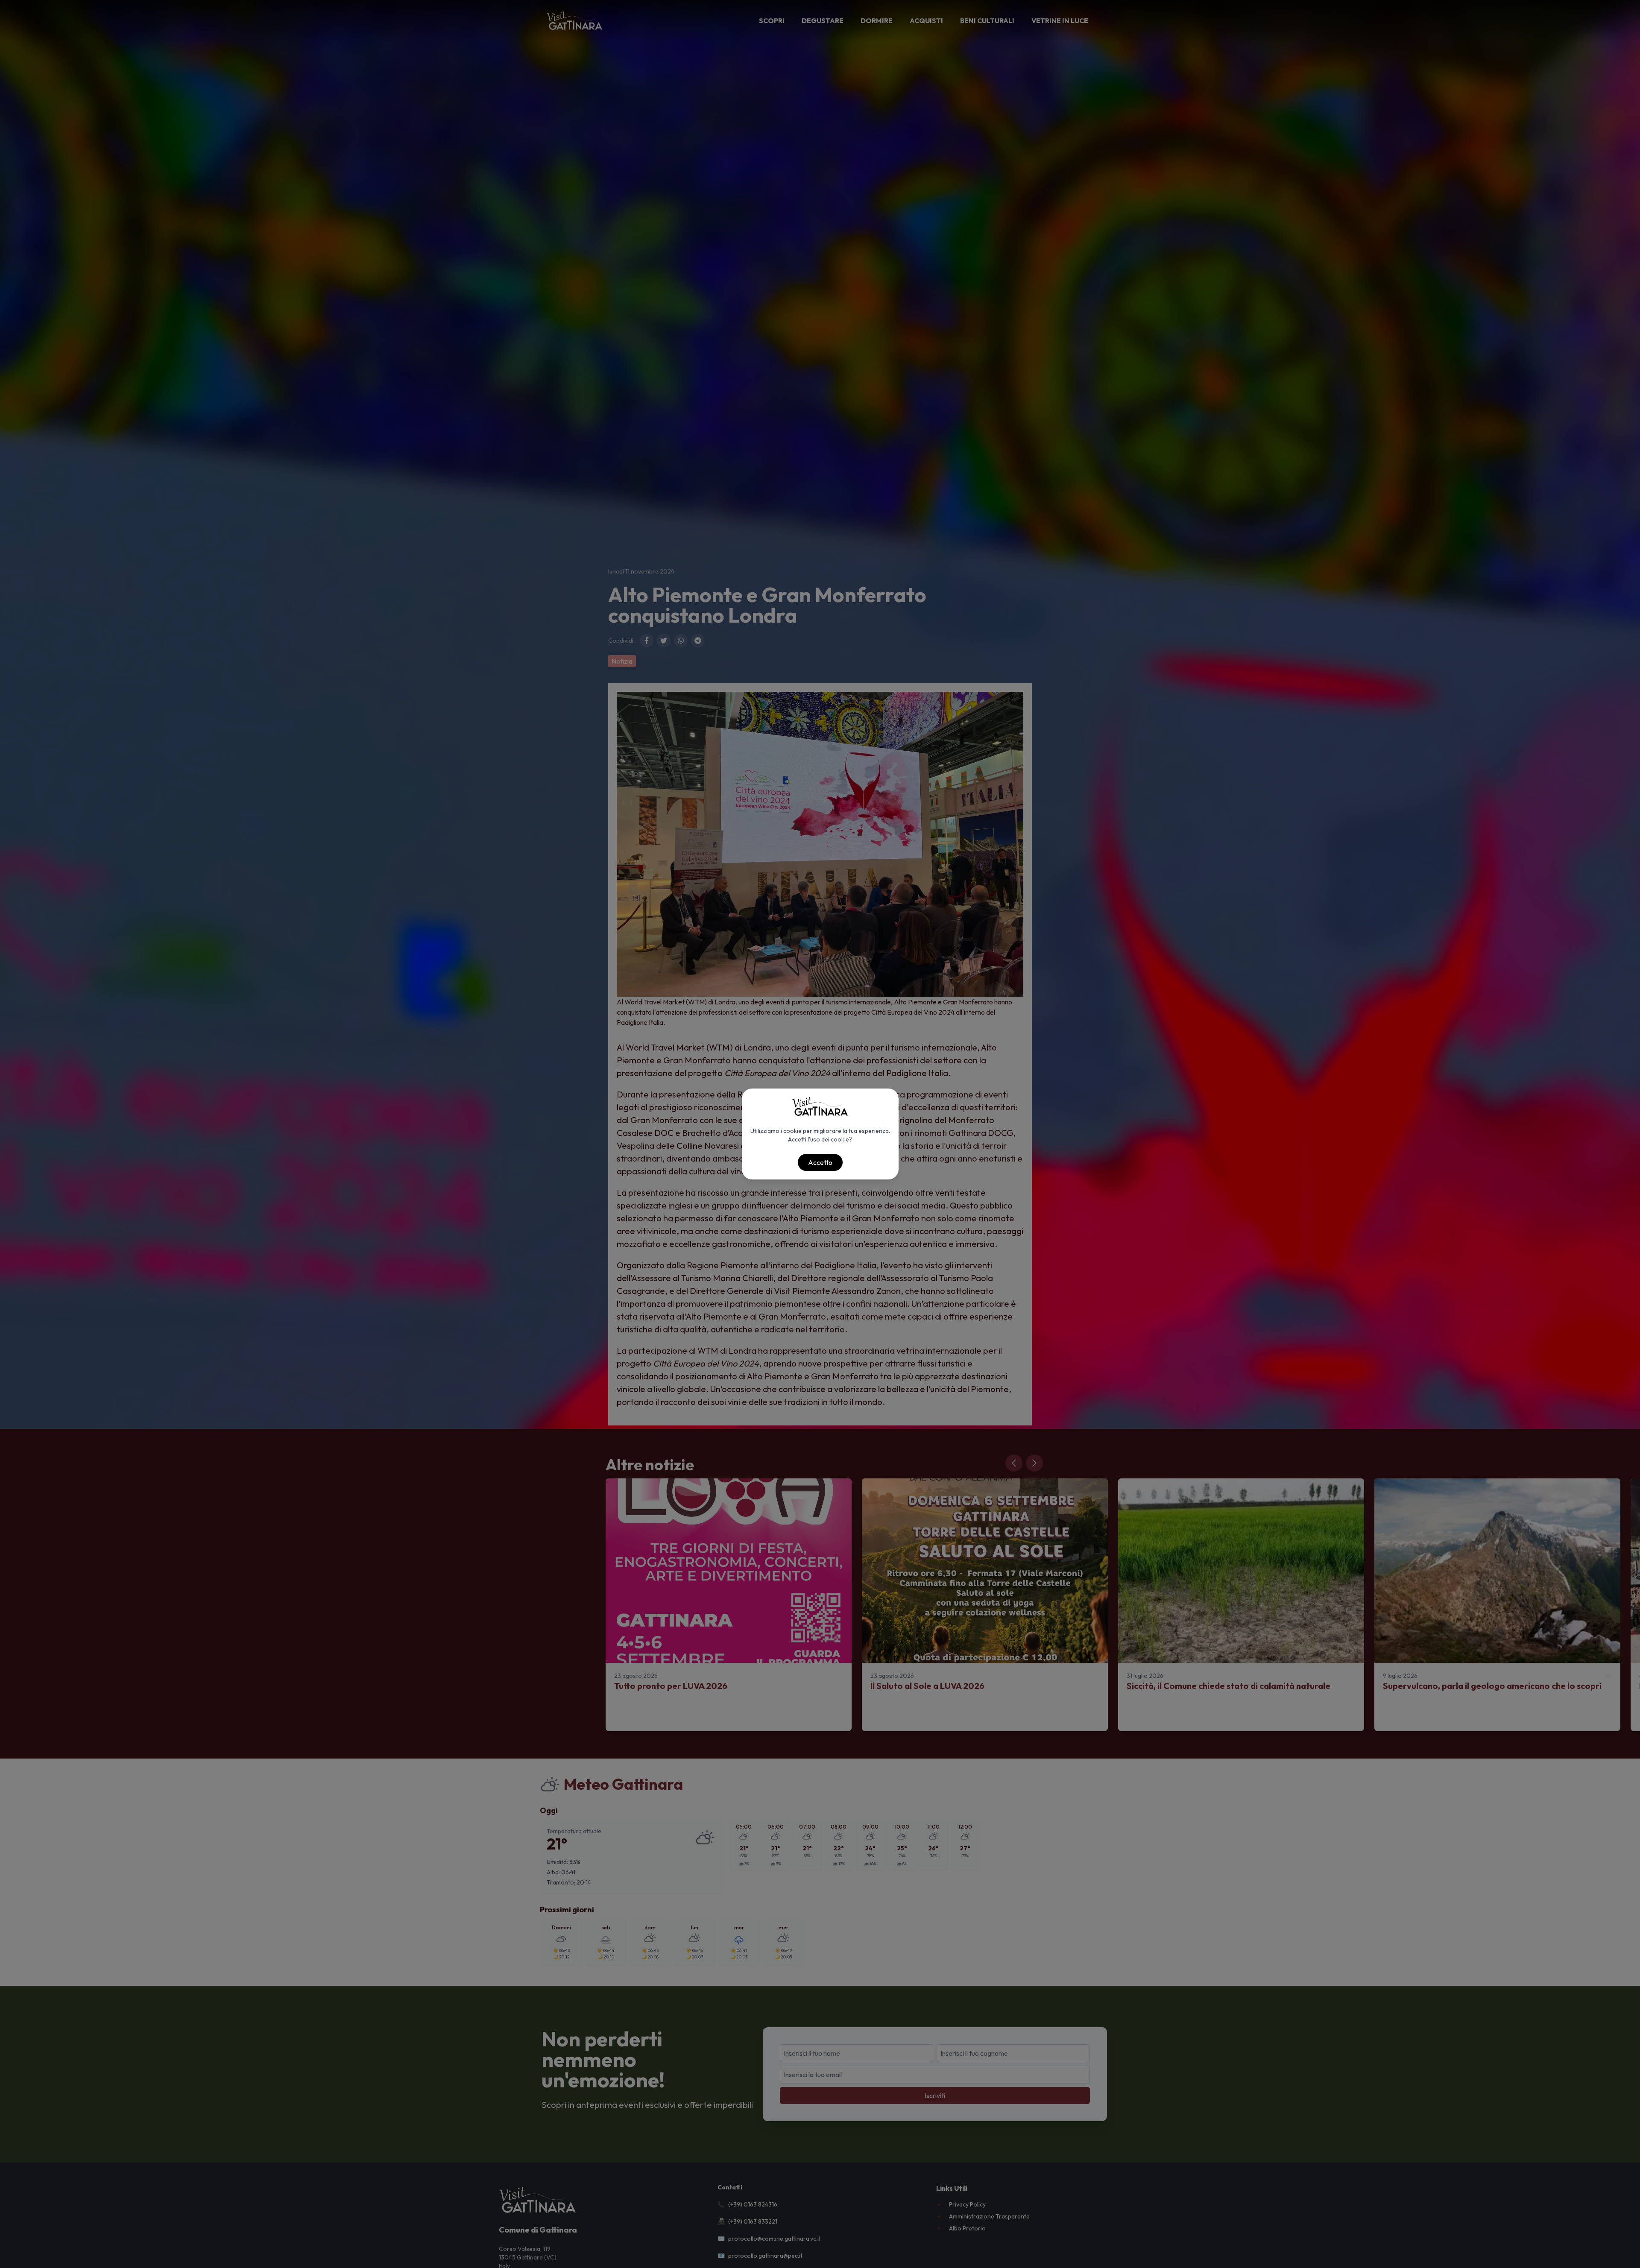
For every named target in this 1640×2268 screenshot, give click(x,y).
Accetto (820, 1162)
